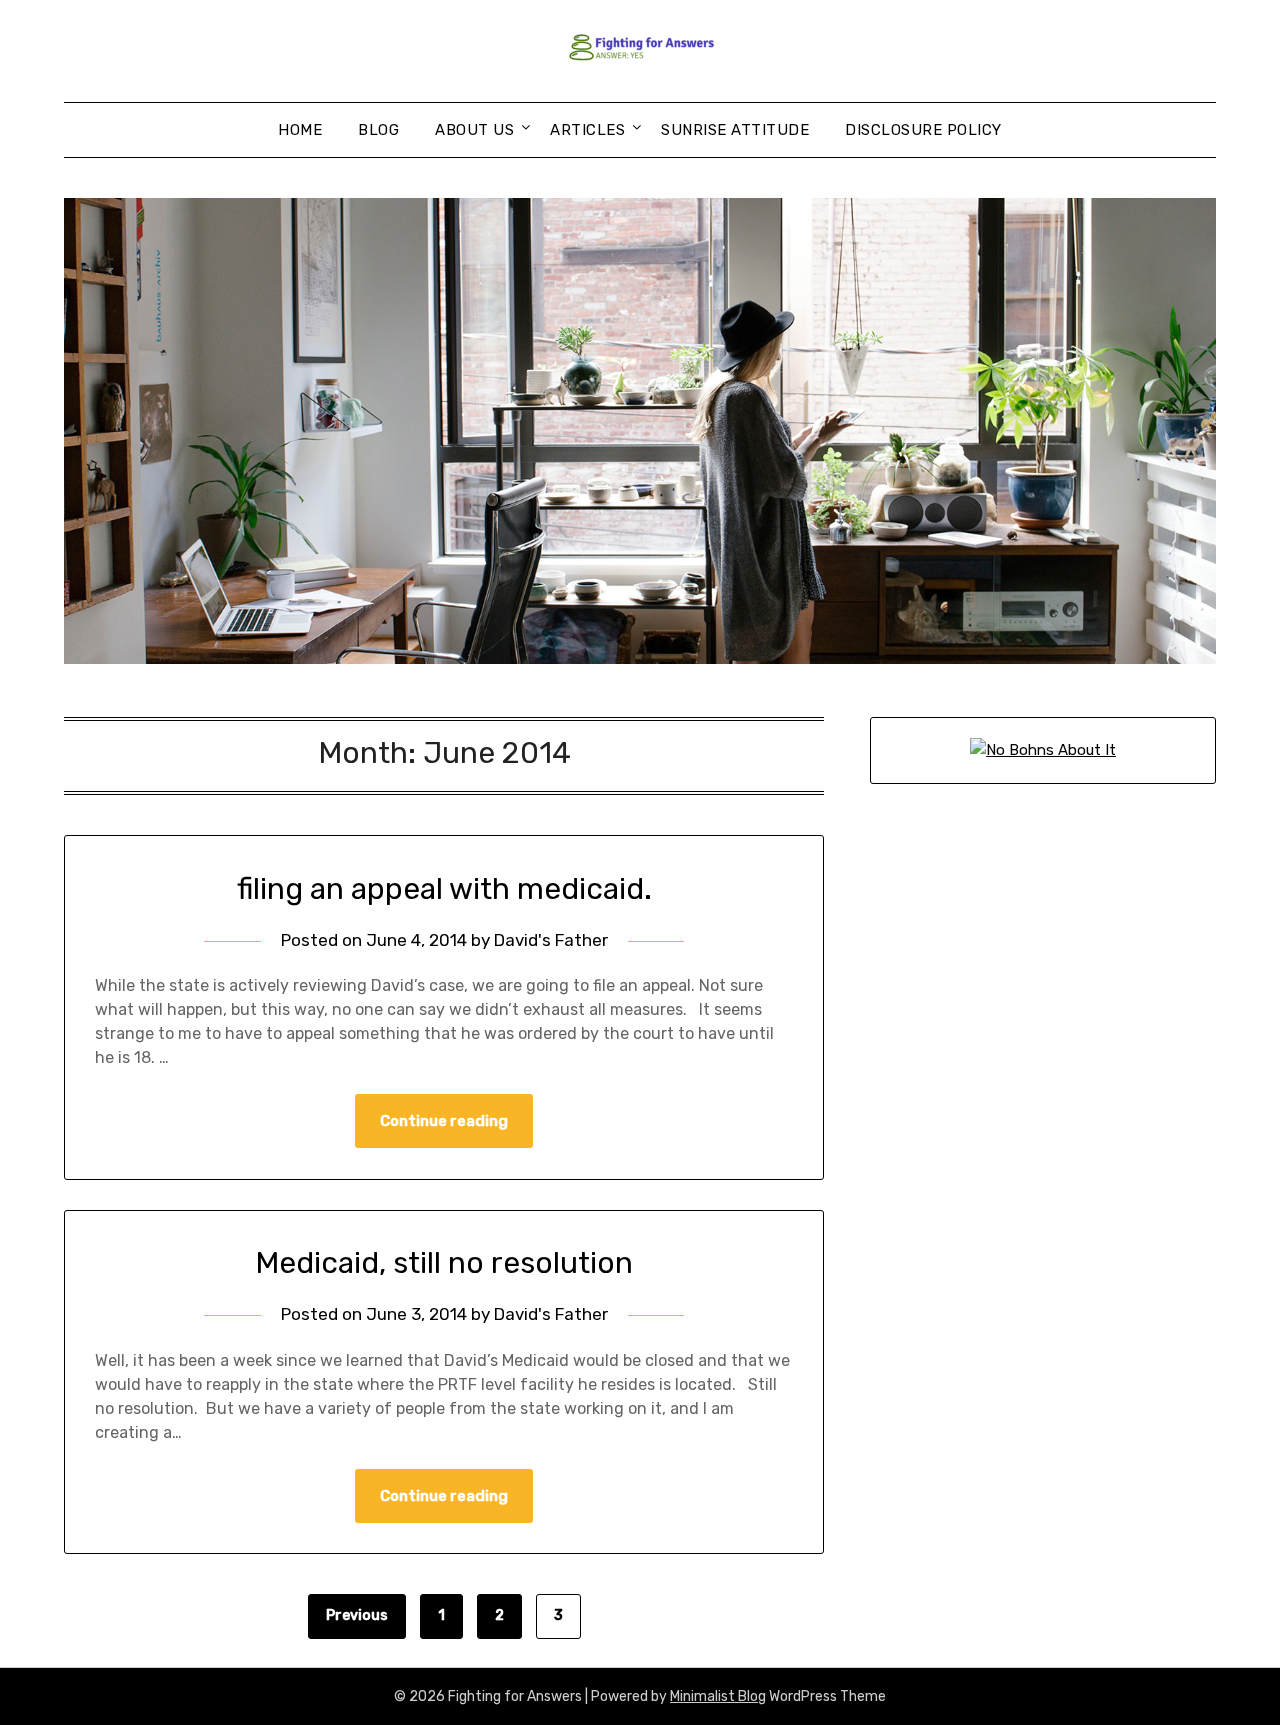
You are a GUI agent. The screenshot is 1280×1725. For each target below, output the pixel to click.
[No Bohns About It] (1043, 750)
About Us (474, 130)
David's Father (551, 940)
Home (300, 130)
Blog (378, 130)
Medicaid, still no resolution (444, 1263)
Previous (357, 1615)
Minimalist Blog (718, 1696)
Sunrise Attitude (735, 130)
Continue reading (444, 1121)
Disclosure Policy (923, 130)
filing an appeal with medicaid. (444, 889)
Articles (587, 130)
